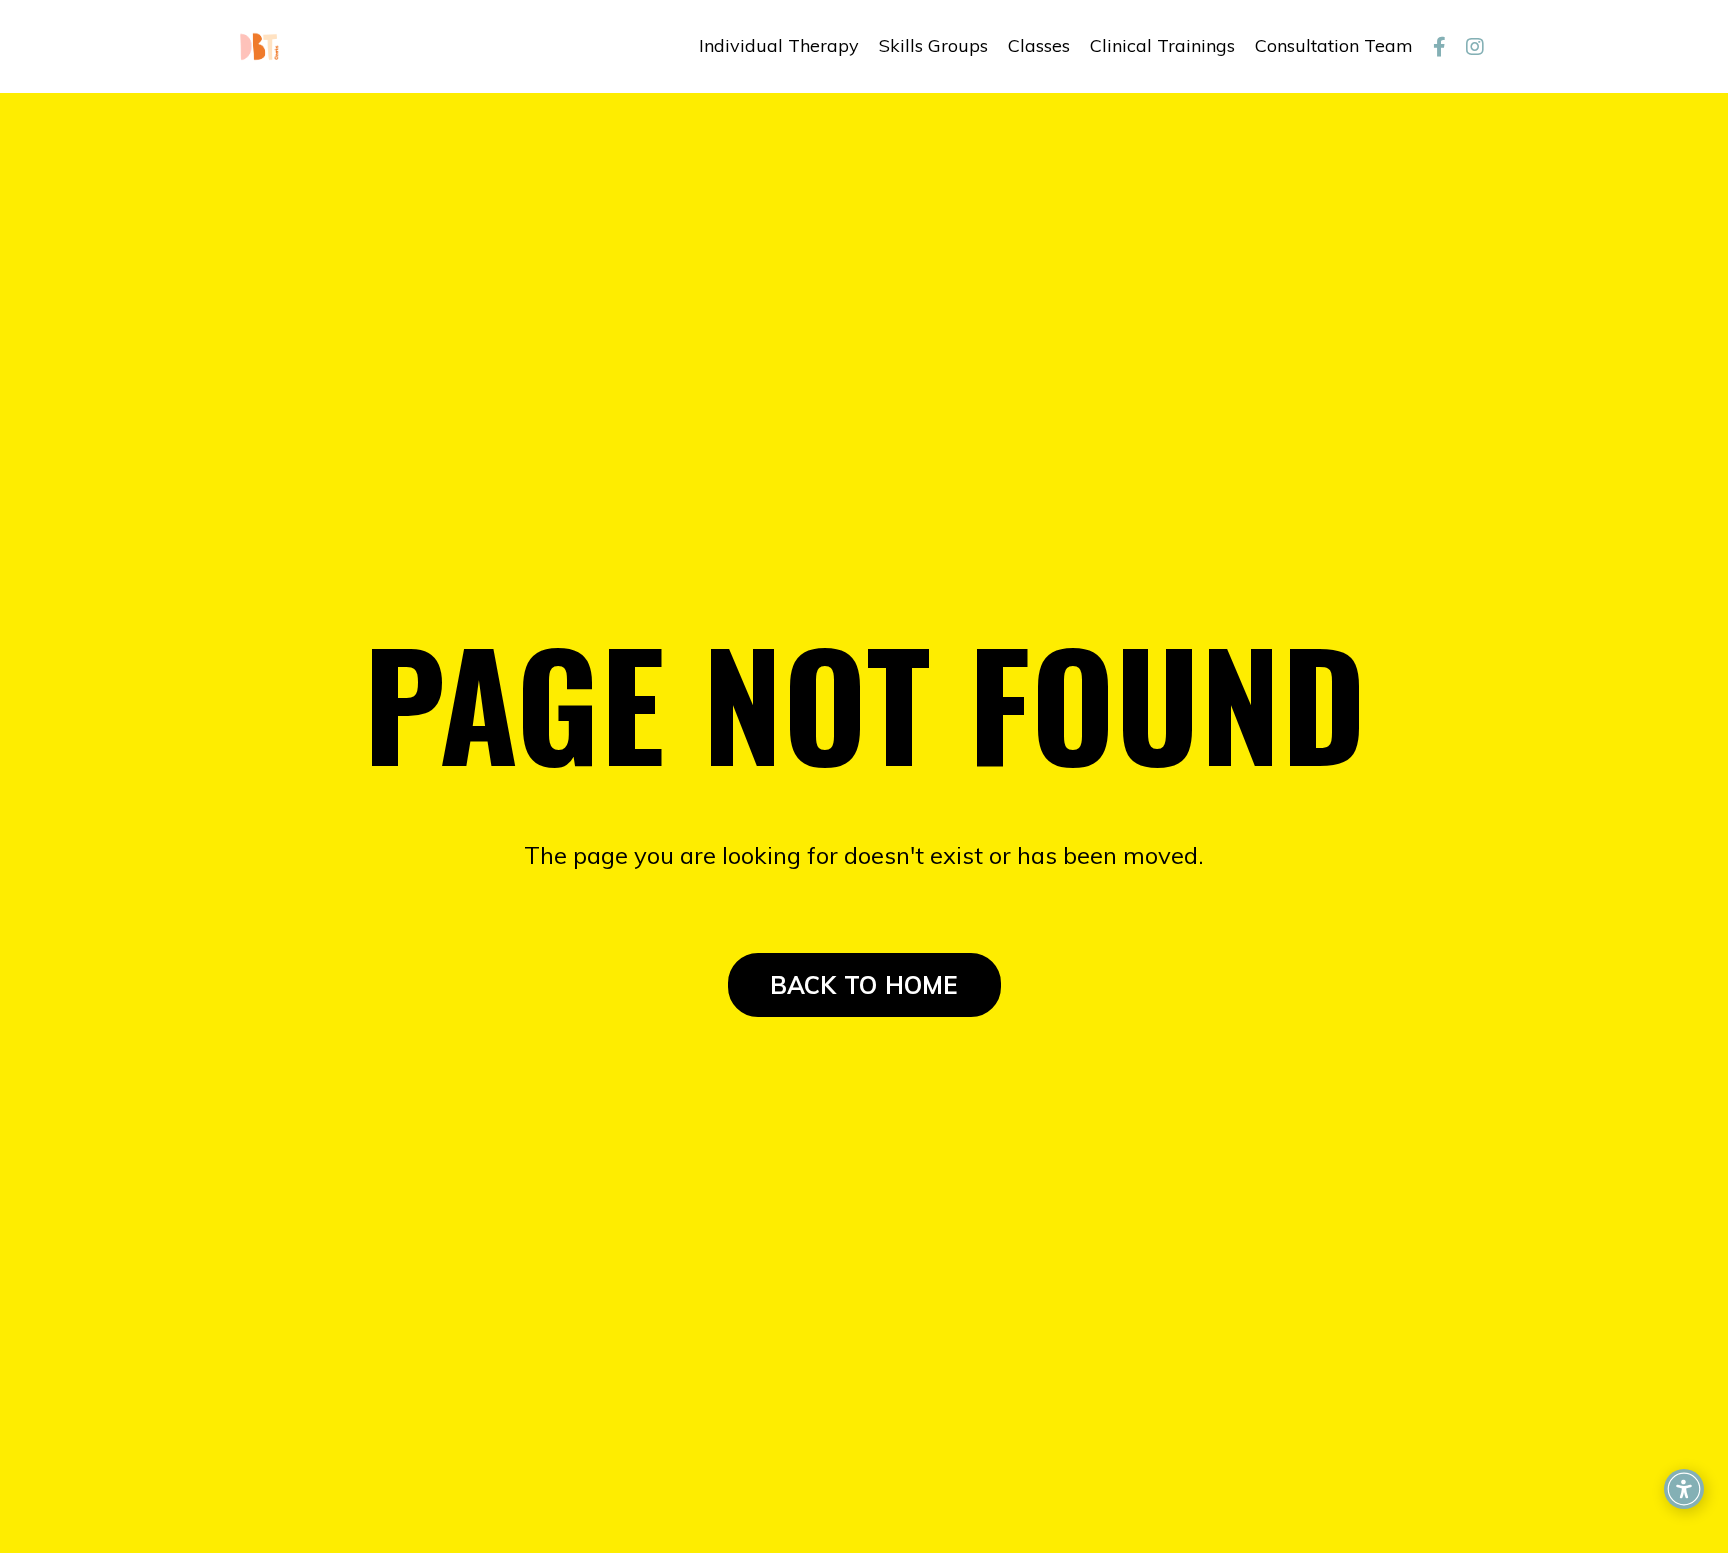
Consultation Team (1334, 45)
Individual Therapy (779, 45)
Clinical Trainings (1162, 45)
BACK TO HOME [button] (864, 985)
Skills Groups (933, 45)
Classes (1039, 45)
